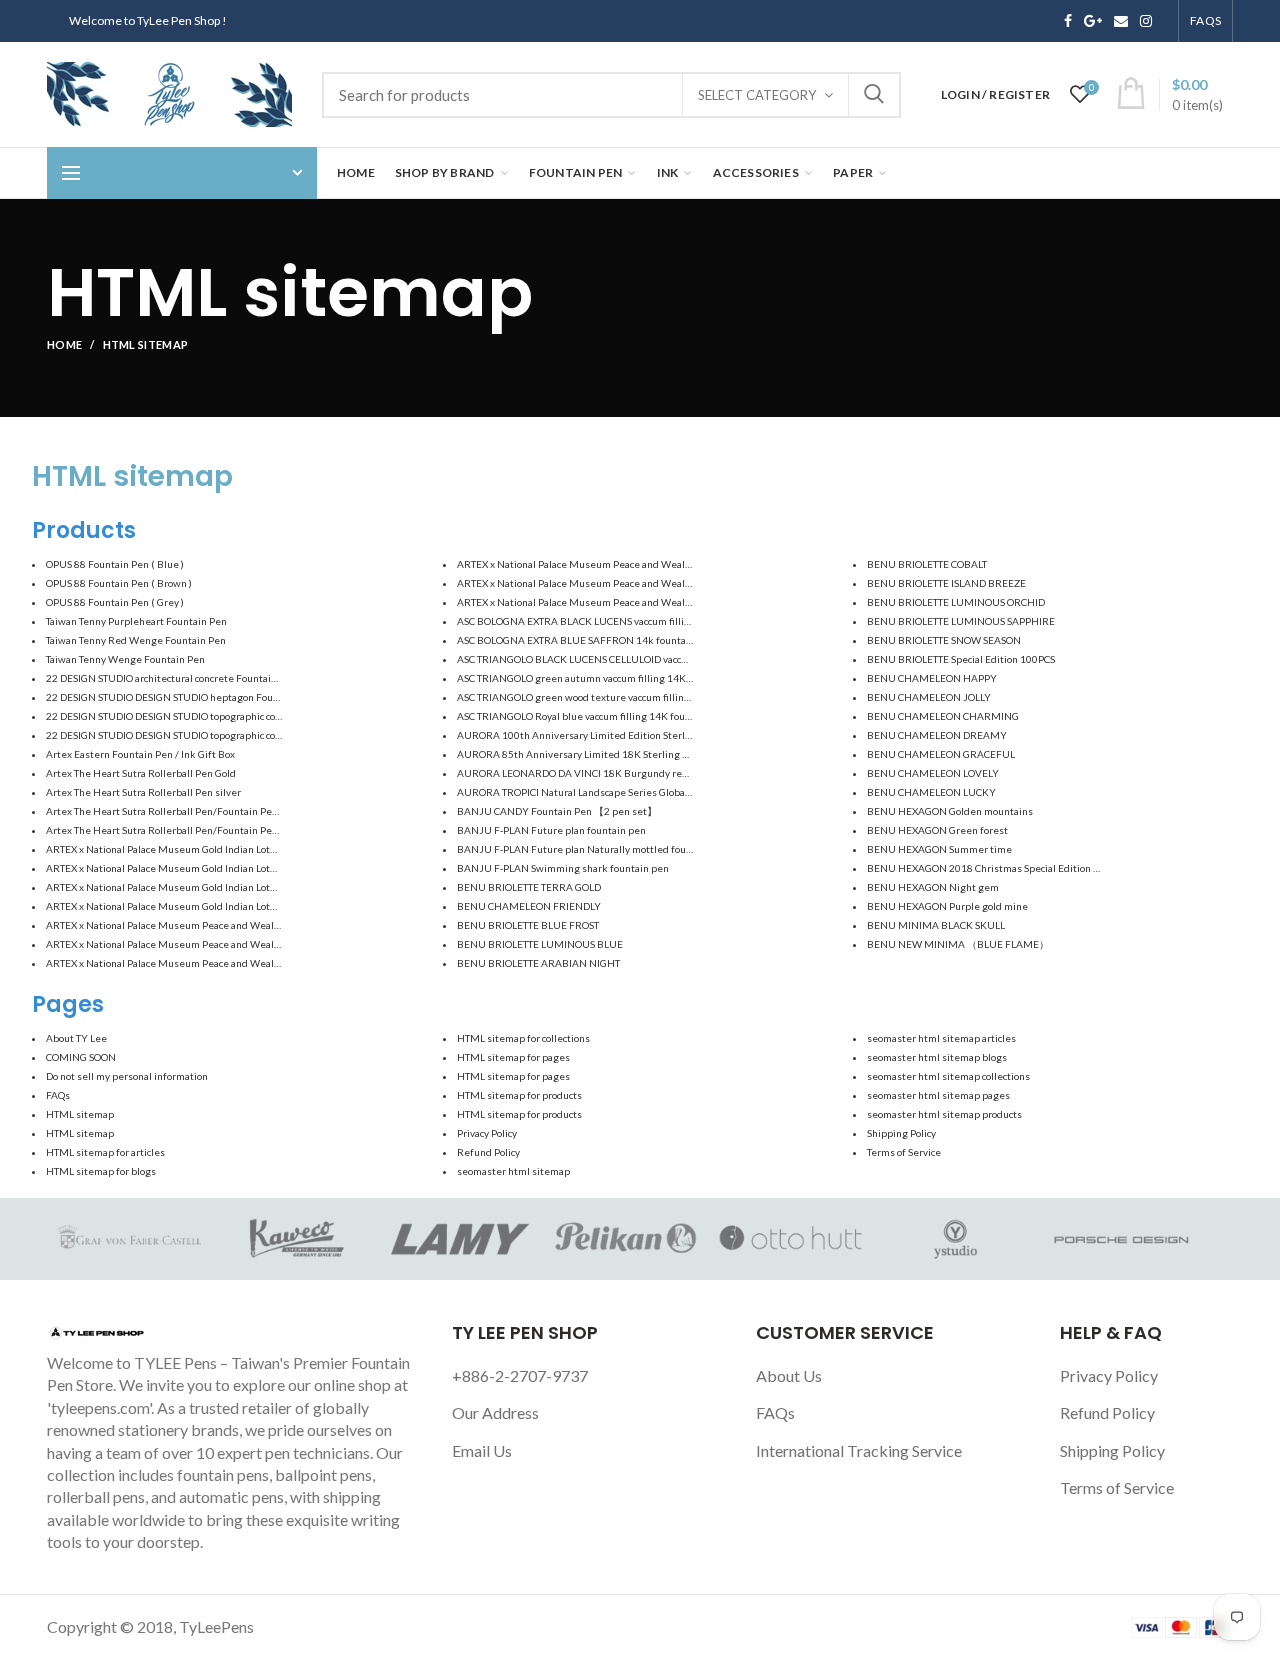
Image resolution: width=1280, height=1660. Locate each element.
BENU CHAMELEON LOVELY (933, 773)
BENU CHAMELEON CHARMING (943, 716)
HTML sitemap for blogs (101, 1171)
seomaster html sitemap (513, 1171)
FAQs (58, 1095)
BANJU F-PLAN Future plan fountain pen (551, 830)
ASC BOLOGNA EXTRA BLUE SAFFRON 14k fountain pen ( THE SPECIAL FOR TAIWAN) (652, 640)
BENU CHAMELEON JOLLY (929, 697)
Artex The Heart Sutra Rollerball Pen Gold (141, 773)
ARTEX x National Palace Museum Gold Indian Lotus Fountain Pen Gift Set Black (227, 849)
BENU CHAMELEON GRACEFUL (941, 754)
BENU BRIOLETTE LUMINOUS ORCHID (956, 602)
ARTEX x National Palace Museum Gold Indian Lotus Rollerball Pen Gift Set (215, 887)
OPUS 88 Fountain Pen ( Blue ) (115, 564)
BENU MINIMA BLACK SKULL (936, 925)
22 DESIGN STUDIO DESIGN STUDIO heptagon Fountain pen (181, 697)
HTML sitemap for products (519, 1095)
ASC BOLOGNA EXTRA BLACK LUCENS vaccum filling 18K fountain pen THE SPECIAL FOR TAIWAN (679, 621)
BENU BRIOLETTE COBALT (927, 564)
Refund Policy (488, 1152)
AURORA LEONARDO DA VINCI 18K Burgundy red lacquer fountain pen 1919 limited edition (669, 773)
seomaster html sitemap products (944, 1114)
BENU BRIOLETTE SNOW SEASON (944, 640)
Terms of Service (904, 1152)
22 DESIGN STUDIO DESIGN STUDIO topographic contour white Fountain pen (219, 735)
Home (64, 344)
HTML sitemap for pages (513, 1057)
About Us (789, 1375)
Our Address (495, 1412)
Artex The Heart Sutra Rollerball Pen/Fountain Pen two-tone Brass (197, 830)
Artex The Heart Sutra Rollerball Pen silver (143, 792)
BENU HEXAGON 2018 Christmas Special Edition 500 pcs (997, 868)
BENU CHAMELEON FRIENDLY (529, 906)
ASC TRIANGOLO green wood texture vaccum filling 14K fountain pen (614, 697)
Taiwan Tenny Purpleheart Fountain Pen (136, 621)
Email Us (482, 1450)
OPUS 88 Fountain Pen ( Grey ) (115, 602)
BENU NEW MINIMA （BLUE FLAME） (958, 944)
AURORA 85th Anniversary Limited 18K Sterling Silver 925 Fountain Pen (624, 754)
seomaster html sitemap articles (941, 1038)
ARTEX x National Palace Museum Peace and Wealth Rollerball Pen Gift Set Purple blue (656, 602)
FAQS (1205, 20)
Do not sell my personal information (127, 1076)
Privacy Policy (487, 1133)
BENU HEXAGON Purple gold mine (947, 906)
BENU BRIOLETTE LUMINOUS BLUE (540, 944)
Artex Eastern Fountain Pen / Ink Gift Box (140, 754)
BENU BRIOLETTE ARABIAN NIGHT (538, 963)
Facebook (1068, 21)
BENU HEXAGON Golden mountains (950, 811)
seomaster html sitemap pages (938, 1095)
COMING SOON (81, 1057)
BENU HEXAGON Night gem (933, 887)
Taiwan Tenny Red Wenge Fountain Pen (136, 640)
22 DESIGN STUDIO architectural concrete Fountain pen (171, 678)
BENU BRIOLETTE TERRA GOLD (529, 887)
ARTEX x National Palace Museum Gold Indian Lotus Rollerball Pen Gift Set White (231, 906)
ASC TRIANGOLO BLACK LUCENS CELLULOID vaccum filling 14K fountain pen (632, 659)
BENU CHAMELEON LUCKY (931, 792)
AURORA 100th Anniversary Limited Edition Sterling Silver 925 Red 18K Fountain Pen (655, 735)
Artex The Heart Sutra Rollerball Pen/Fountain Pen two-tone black (196, 811)
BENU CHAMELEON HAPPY (932, 678)
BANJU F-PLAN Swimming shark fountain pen (563, 868)
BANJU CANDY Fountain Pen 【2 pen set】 (557, 811)
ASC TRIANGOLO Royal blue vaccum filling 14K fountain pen (593, 716)
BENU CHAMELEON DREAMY (937, 735)
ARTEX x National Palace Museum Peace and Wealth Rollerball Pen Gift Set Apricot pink (657, 564)
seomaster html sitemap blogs (937, 1057)
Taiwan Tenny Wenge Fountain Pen (125, 659)
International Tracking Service (859, 1450)
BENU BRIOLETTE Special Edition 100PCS (961, 659)
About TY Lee (76, 1038)
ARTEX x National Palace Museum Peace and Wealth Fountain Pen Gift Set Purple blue (243, 963)
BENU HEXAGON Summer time (939, 849)
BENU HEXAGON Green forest (937, 830)
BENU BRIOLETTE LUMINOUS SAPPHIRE (961, 621)
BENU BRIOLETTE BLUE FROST (528, 925)
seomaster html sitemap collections (948, 1076)
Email (1121, 21)
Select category (757, 95)
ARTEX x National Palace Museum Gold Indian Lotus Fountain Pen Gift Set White (229, 868)
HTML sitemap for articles (105, 1152)
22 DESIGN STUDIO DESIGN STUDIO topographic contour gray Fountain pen (215, 716)
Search (874, 95)
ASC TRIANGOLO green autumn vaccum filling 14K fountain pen (602, 678)
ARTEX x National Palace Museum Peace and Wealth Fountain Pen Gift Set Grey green (242, 944)
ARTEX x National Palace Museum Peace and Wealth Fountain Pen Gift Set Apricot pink (244, 925)
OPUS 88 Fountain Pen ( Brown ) (119, 583)
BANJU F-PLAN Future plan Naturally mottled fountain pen (593, 849)
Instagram (1146, 21)
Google (1093, 21)
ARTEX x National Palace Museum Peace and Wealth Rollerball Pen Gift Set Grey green (655, 583)
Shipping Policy (901, 1133)
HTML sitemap (80, 1114)
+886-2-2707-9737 (520, 1375)
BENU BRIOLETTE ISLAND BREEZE (946, 583)
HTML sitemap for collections (523, 1038)
